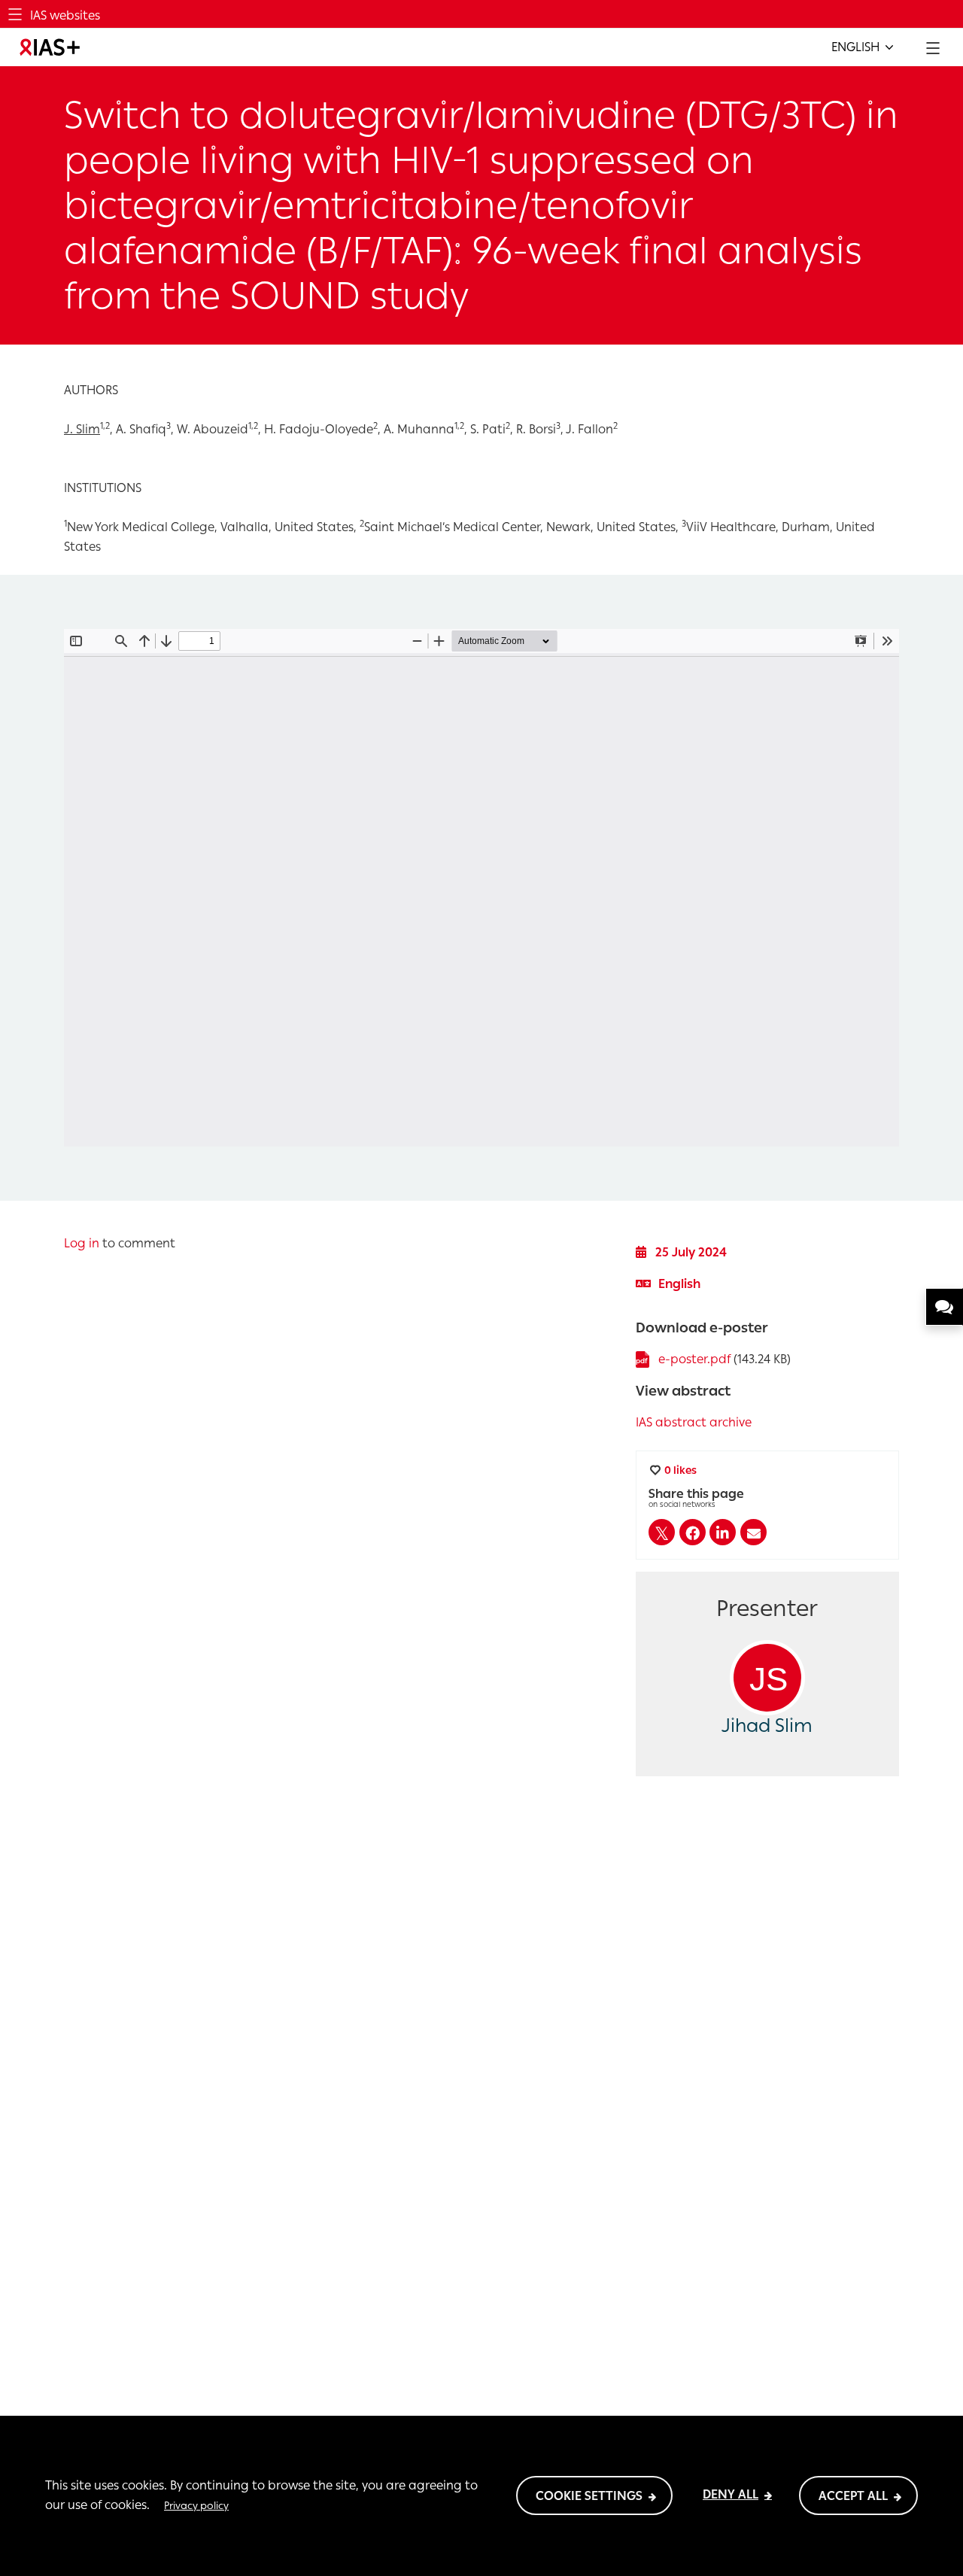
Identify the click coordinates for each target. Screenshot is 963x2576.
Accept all (853, 2496)
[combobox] (862, 47)
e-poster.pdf (694, 1359)
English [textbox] (855, 47)
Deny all (731, 2494)
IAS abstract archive (694, 1422)
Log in (82, 1243)
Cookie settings (589, 2496)
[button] (662, 1532)
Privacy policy (196, 2505)
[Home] (50, 47)
